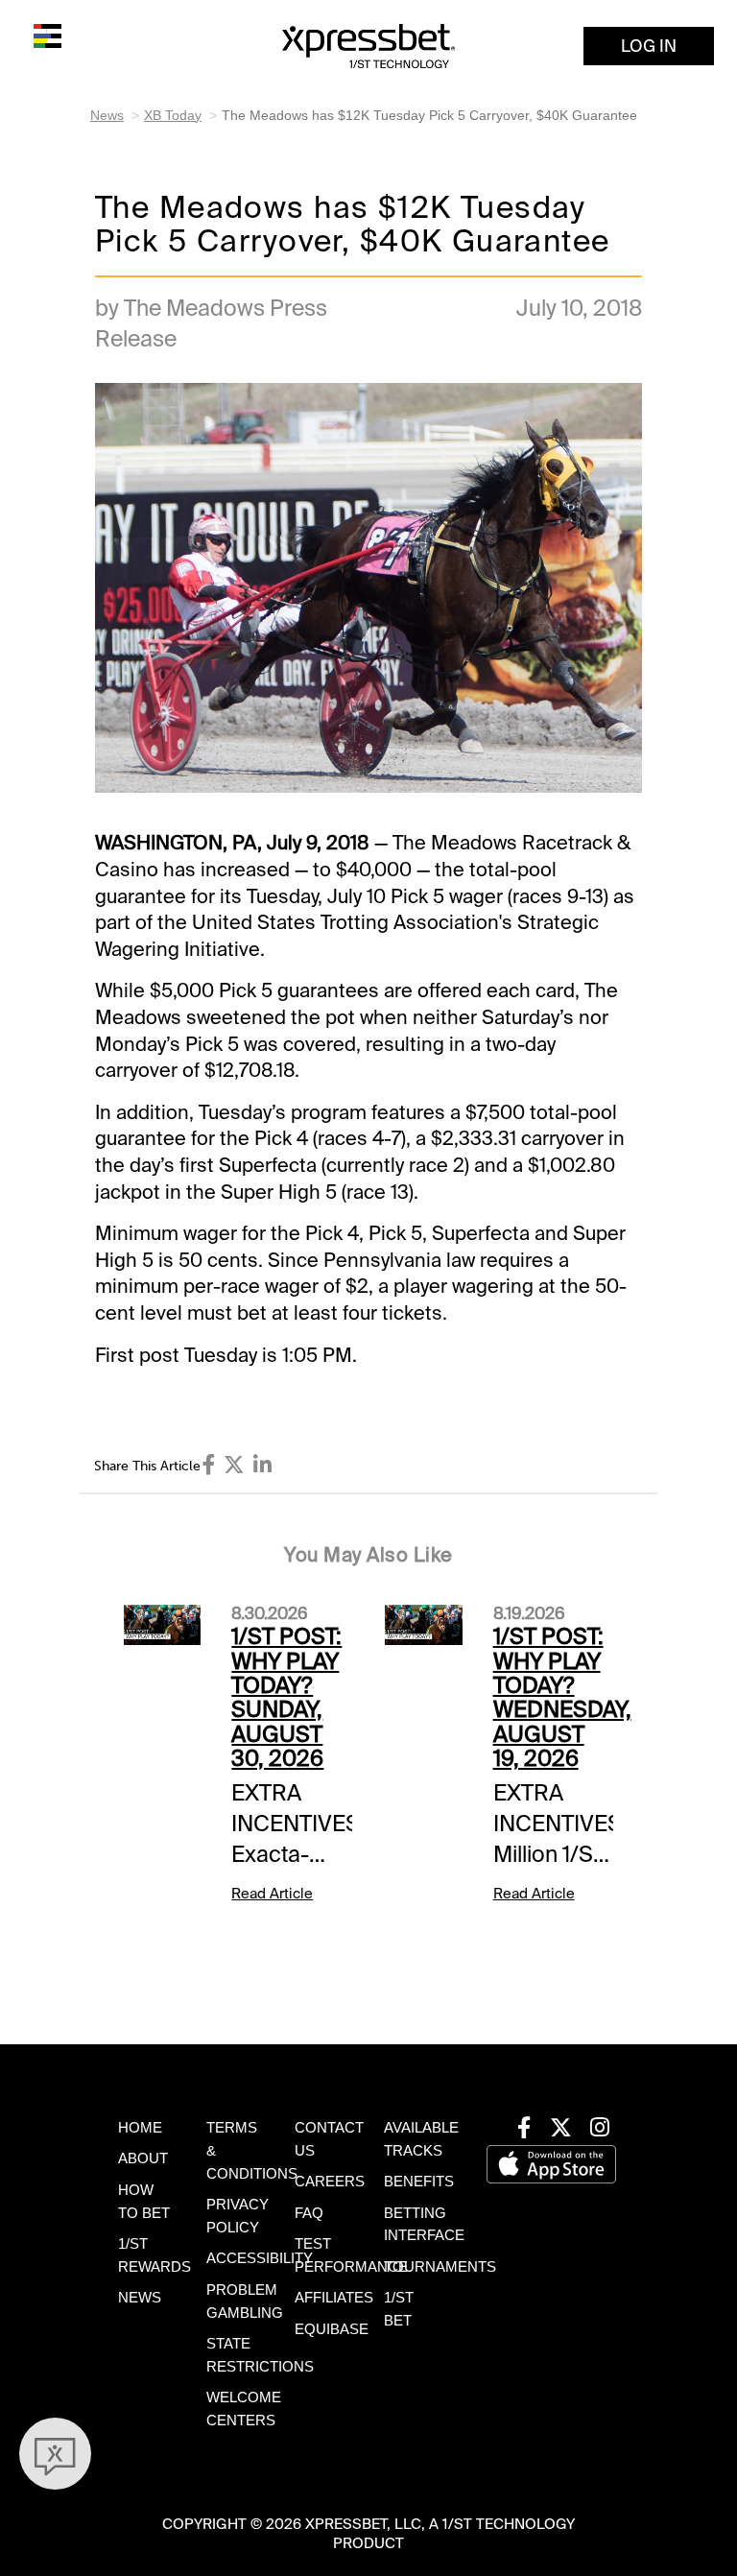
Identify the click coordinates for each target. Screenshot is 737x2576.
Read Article (272, 1894)
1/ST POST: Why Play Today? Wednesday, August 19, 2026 (562, 1697)
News (107, 115)
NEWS (140, 2298)
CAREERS (330, 2182)
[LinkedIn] (262, 1465)
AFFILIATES (334, 2298)
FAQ (309, 2213)
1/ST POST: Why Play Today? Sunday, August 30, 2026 (286, 1697)
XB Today (173, 115)
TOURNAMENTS (440, 2267)
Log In (649, 46)
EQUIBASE (332, 2329)
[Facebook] (209, 1465)
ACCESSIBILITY (260, 2258)
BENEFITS (419, 2182)
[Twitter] (234, 1465)
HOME (140, 2128)
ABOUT (143, 2159)
